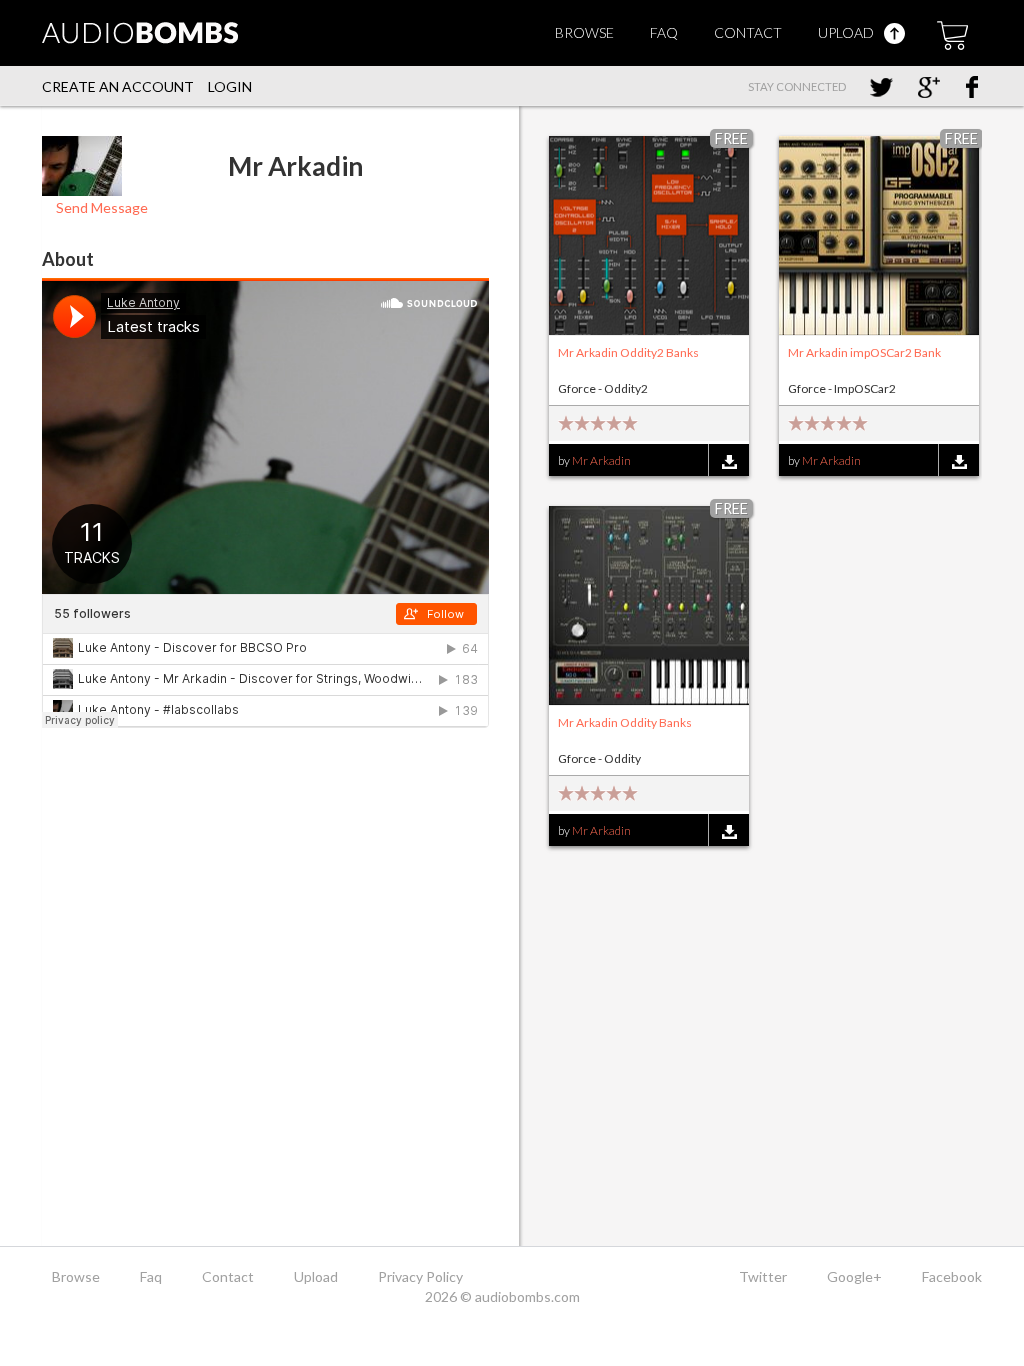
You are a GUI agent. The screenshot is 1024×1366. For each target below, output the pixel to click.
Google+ (854, 1276)
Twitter (763, 1276)
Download (728, 461)
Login (230, 86)
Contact (748, 32)
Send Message (100, 207)
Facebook (952, 1276)
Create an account (118, 86)
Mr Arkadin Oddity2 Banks (628, 352)
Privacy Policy (420, 1276)
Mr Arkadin (601, 460)
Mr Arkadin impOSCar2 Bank (864, 352)
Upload (847, 32)
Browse (584, 32)
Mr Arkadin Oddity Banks (625, 722)
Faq (664, 32)
